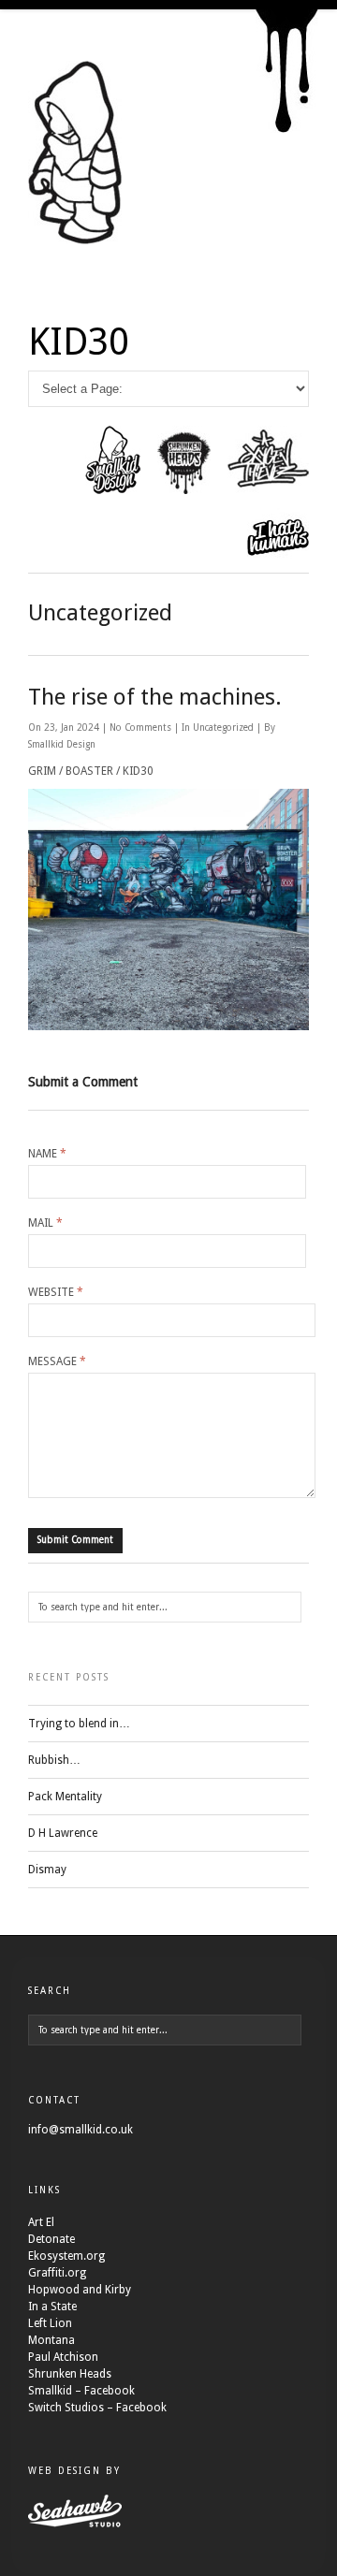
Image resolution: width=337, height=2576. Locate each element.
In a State (52, 2307)
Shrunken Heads (70, 2374)
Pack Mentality (65, 1797)
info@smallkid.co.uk (81, 2130)
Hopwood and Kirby (80, 2290)
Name (47, 1154)
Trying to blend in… (79, 1724)
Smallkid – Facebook (81, 2391)
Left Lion (50, 2323)
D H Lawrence (63, 1833)
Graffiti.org (57, 2273)
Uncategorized (223, 728)
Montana (51, 2340)
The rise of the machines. (155, 697)
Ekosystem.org (66, 2256)
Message (57, 1361)
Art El (41, 2222)
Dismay (47, 1870)
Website (56, 1292)
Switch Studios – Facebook (97, 2408)
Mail (45, 1223)
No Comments (142, 728)
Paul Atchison (63, 2357)
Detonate (51, 2239)
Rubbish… (54, 1760)
